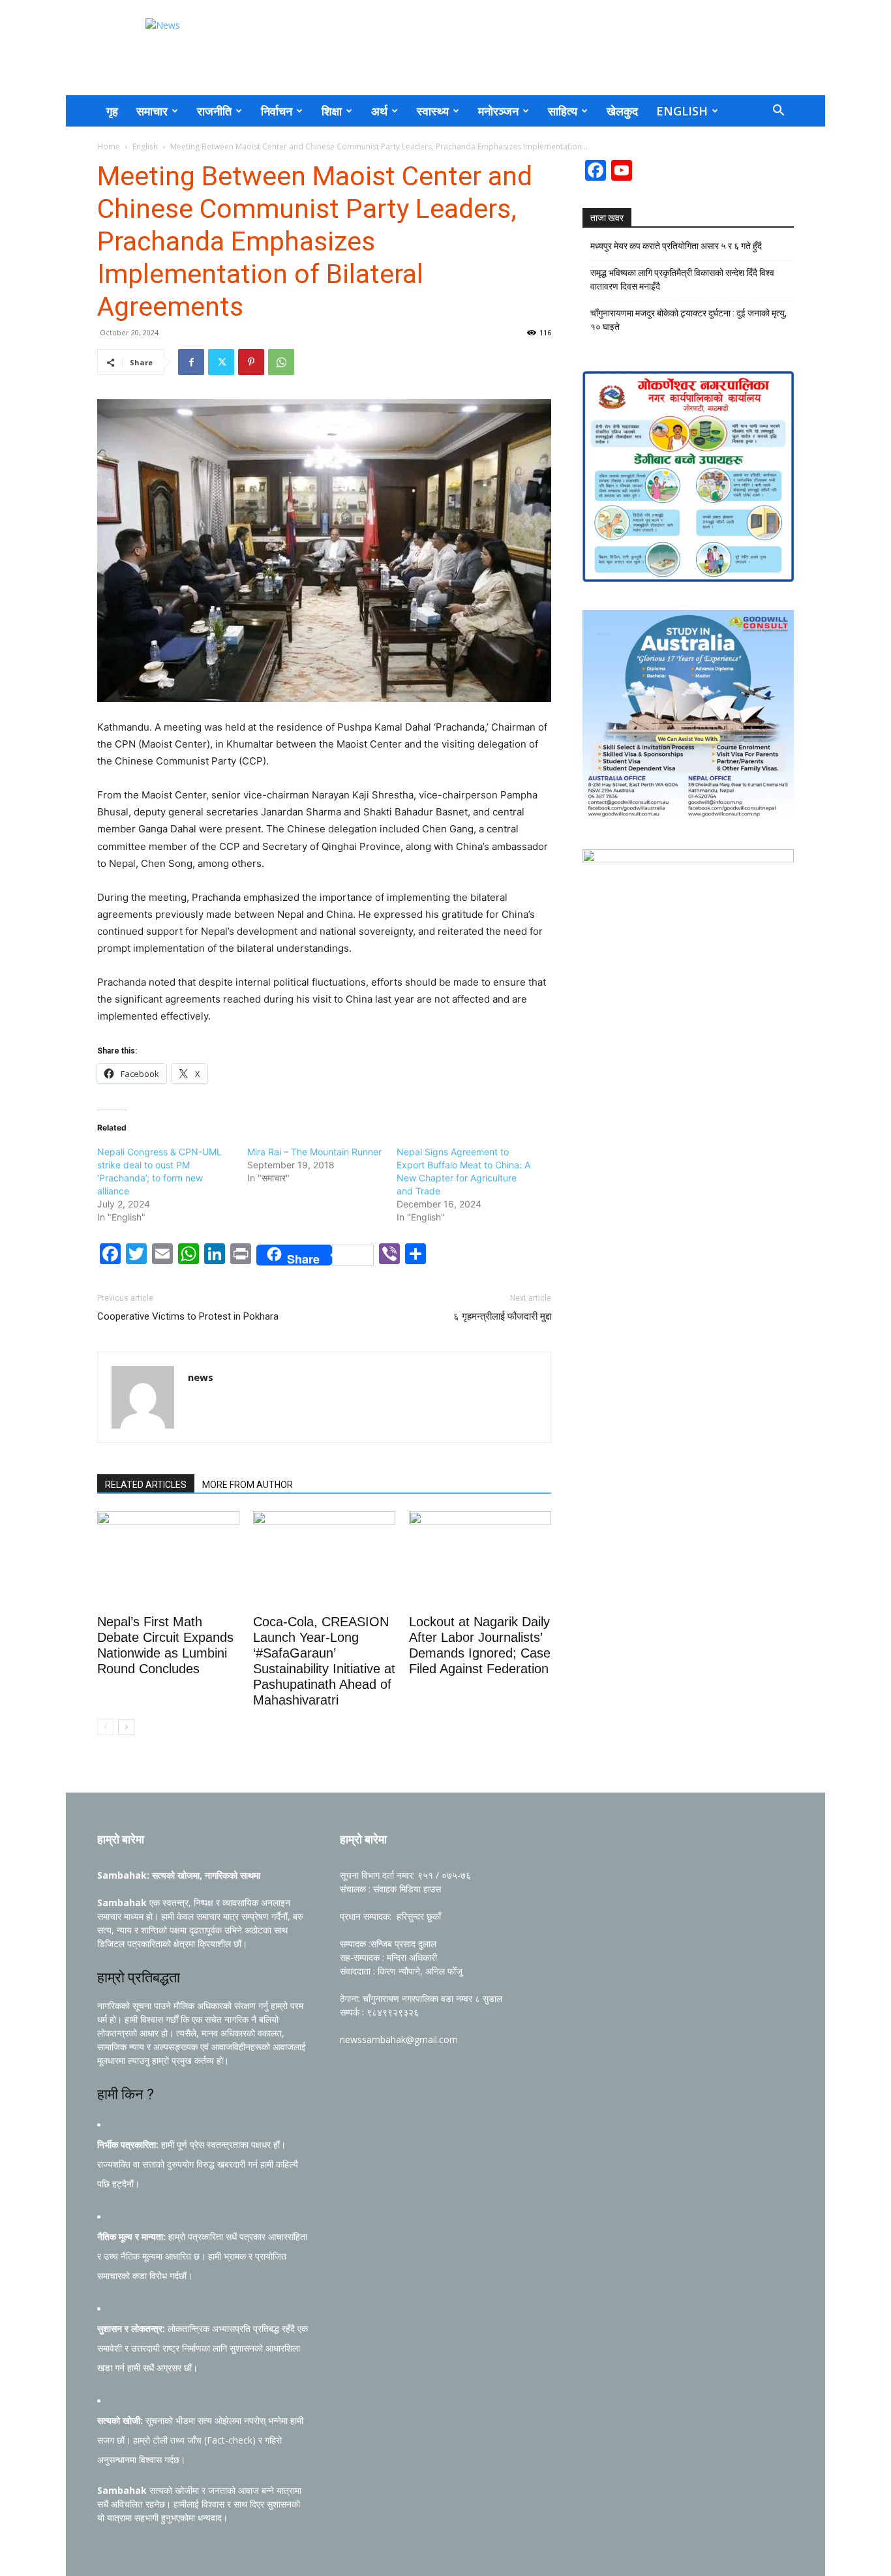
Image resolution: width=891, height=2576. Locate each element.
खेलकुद (622, 111)
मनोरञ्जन (498, 111)
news (201, 1377)
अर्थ (379, 111)
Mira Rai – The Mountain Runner (314, 1152)
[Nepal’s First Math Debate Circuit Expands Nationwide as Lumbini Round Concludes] (168, 1560)
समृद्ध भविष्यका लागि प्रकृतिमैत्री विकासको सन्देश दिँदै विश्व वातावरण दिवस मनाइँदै (682, 280)
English (682, 111)
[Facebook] (191, 362)
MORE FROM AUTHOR (248, 1485)
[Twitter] (221, 362)
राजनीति (214, 111)
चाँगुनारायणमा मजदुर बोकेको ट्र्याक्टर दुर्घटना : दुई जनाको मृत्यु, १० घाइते (688, 320)
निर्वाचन (277, 111)
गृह (112, 111)
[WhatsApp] (281, 362)
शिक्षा (332, 111)
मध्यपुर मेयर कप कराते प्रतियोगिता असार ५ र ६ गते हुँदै (676, 246)
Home (109, 146)
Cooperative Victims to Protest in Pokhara (188, 1316)
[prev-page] (105, 1727)
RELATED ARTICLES (146, 1485)
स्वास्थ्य (433, 111)
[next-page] (126, 1727)
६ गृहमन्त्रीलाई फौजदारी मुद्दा (502, 1316)
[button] (778, 112)
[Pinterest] (251, 362)
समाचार (152, 111)
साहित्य (563, 111)
